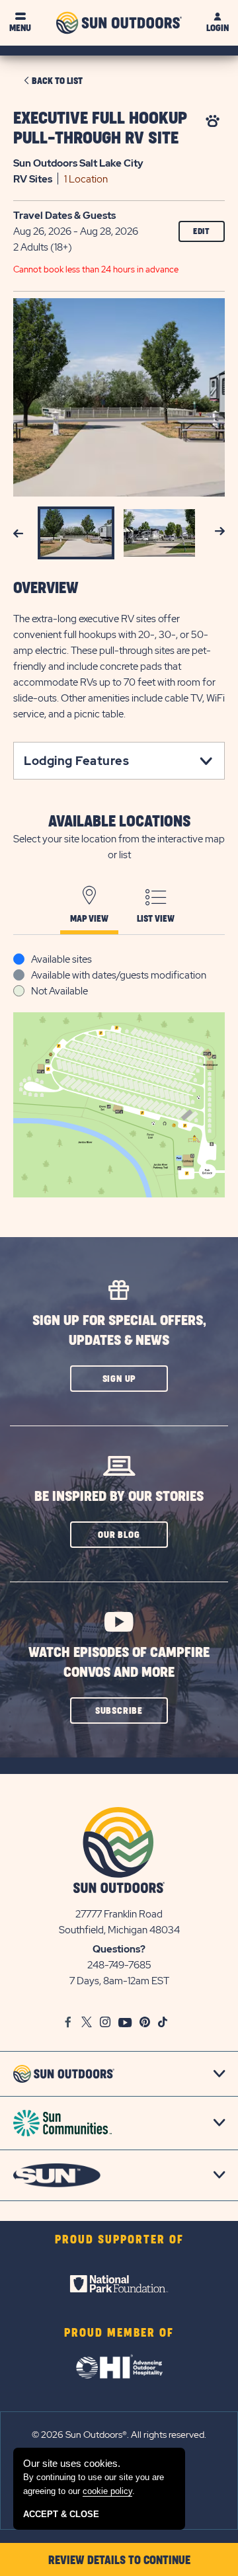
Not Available (59, 991)
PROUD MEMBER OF (119, 2333)
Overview (46, 588)
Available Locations (119, 822)
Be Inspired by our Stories (119, 1497)
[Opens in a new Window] (119, 2284)
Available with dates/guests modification (119, 975)
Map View (89, 919)
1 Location (86, 179)
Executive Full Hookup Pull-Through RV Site (100, 129)
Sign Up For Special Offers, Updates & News (119, 1331)
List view (156, 919)
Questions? (119, 1949)
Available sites (61, 959)
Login (218, 28)
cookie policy (107, 2491)
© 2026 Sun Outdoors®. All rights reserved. (119, 2435)
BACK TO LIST (57, 81)
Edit (202, 231)
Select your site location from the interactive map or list (119, 847)
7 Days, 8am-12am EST (119, 1981)
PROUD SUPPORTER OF (119, 2240)
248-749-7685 (119, 1965)
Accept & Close (61, 2514)
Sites (33, 179)
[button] (119, 1379)
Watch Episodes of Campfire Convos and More (119, 1663)
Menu (20, 28)
